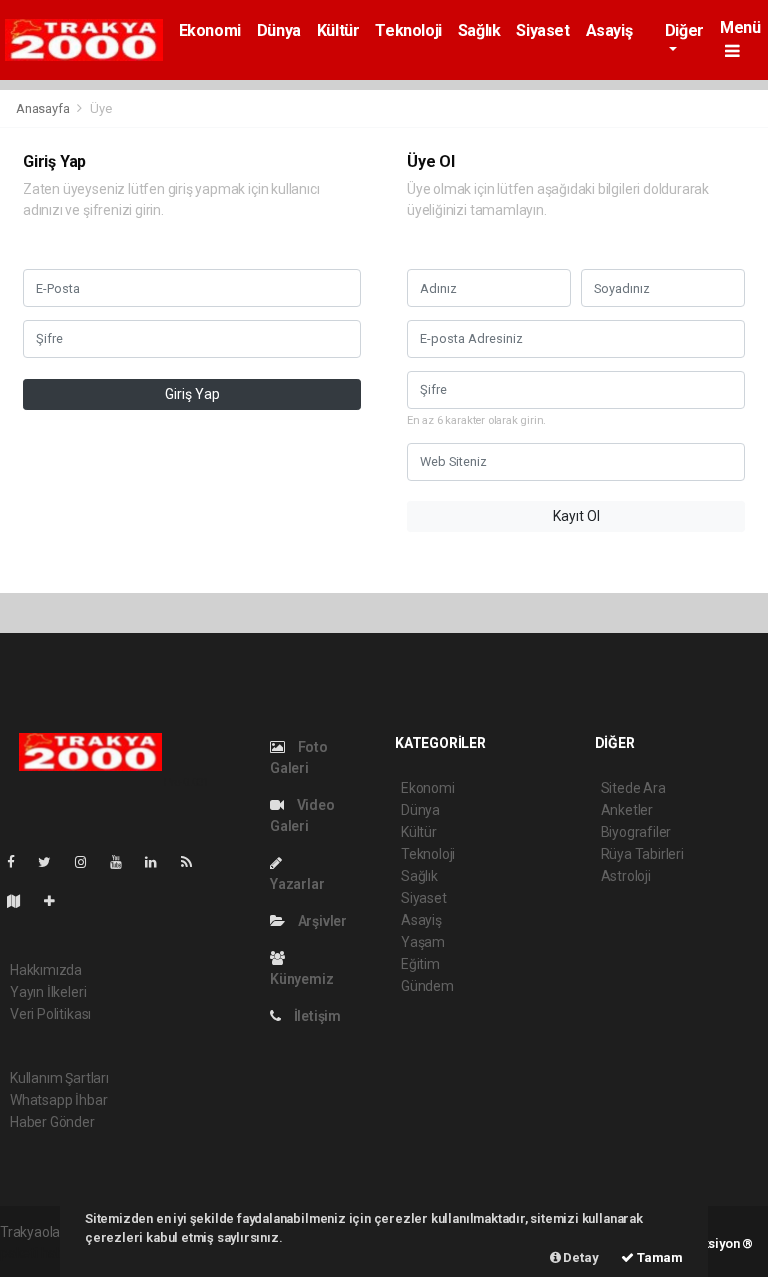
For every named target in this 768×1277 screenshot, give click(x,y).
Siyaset (542, 30)
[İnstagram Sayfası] (89, 862)
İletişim (316, 1016)
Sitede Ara (633, 788)
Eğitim (420, 964)
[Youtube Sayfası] (124, 862)
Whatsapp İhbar (58, 1100)
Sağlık (479, 30)
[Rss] (194, 862)
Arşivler (321, 921)
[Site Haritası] (22, 901)
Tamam (658, 1257)
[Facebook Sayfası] (19, 862)
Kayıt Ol (576, 516)
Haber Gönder (52, 1122)
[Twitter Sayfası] (52, 862)
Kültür (338, 30)
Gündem (427, 986)
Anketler (627, 810)
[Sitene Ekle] (57, 901)
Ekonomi (210, 30)
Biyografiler (636, 832)
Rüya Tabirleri (642, 854)
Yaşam (423, 942)
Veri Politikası (50, 1014)
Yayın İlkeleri (48, 992)
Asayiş (609, 30)
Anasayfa (44, 108)
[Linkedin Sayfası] (159, 862)
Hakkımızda (46, 970)
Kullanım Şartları (59, 1078)
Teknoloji (408, 30)
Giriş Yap (192, 394)
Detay (580, 1257)
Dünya (279, 30)
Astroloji (626, 876)
